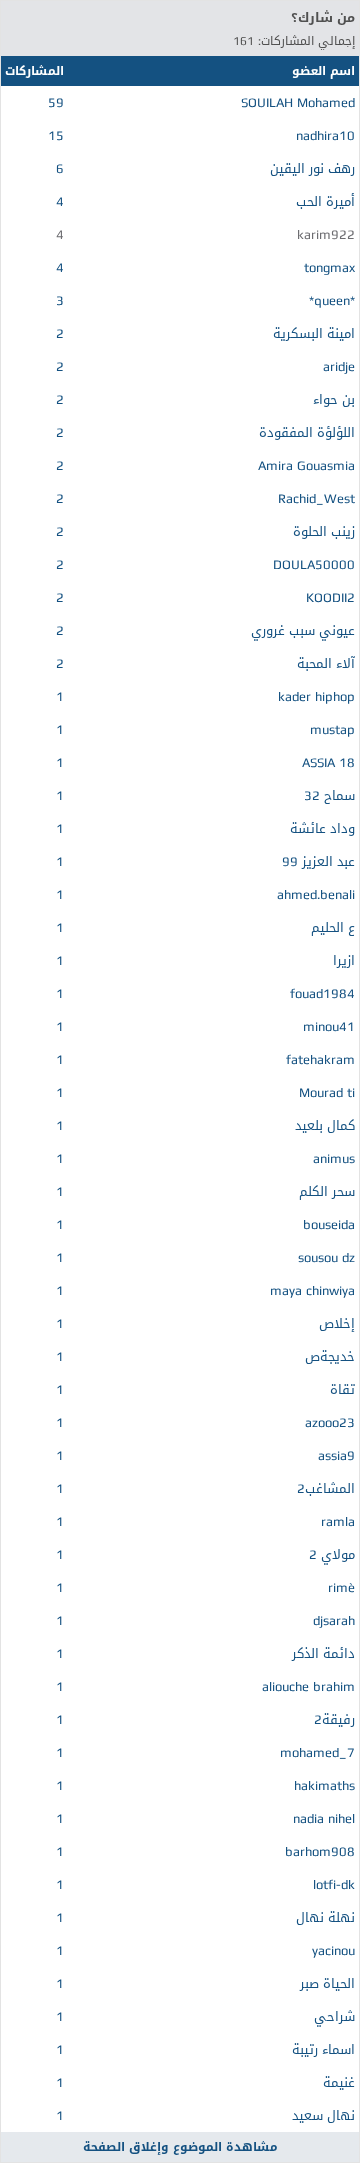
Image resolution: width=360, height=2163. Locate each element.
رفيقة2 (334, 1719)
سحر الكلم (327, 1191)
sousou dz (326, 1257)
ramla (338, 1521)
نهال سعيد (323, 2115)
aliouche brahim (308, 1686)
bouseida (329, 1224)
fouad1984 (322, 993)
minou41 (329, 1026)
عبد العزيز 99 (318, 861)
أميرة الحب (325, 201)
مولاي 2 (332, 1554)
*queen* (332, 300)
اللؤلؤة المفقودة (307, 432)
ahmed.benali (316, 894)
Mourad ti (327, 1092)
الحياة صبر (327, 1983)
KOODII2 (330, 597)
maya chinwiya (312, 1290)
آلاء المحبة (326, 663)
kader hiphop (316, 696)
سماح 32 (329, 795)
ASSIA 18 (328, 762)
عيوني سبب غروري (303, 630)
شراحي (334, 2016)
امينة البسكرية (314, 333)
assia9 (336, 1455)
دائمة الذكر (323, 1653)
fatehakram (320, 1059)
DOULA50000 (314, 564)
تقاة (342, 1389)
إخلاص (337, 1323)
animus (334, 1158)
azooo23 (330, 1422)
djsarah (334, 1620)
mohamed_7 (317, 1752)
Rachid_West (316, 498)
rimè (341, 1587)
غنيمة (339, 2082)
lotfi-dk (334, 1884)
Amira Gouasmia (306, 465)
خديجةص (330, 1356)
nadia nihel (324, 1818)
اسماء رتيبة (323, 2049)
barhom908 (320, 1851)
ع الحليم (333, 927)
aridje (339, 366)
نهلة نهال (325, 1917)
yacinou (333, 1950)
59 (56, 102)
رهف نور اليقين (312, 168)
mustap (332, 729)
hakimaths (324, 1785)
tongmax (329, 267)
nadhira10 (325, 135)
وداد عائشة (322, 828)
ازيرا (344, 960)
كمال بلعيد (325, 1125)
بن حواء (334, 399)
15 (56, 135)
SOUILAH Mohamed (298, 102)
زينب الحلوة (324, 531)
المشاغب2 (326, 1488)
